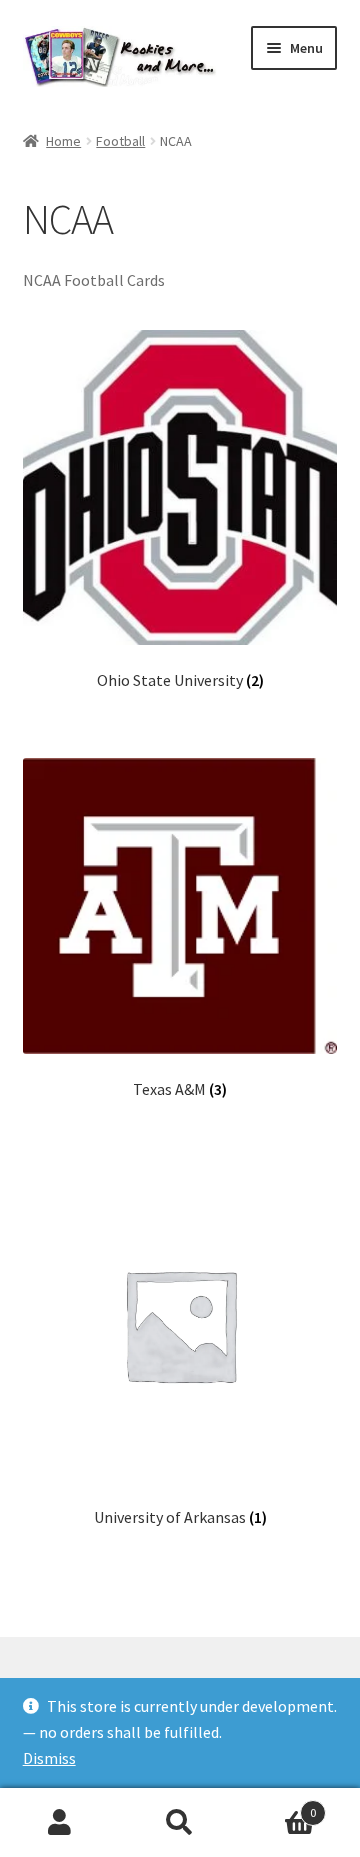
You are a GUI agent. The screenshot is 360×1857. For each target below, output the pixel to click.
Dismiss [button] (49, 1758)
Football (120, 141)
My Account (60, 1823)
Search (180, 1823)
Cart (278, 1805)
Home (63, 141)
